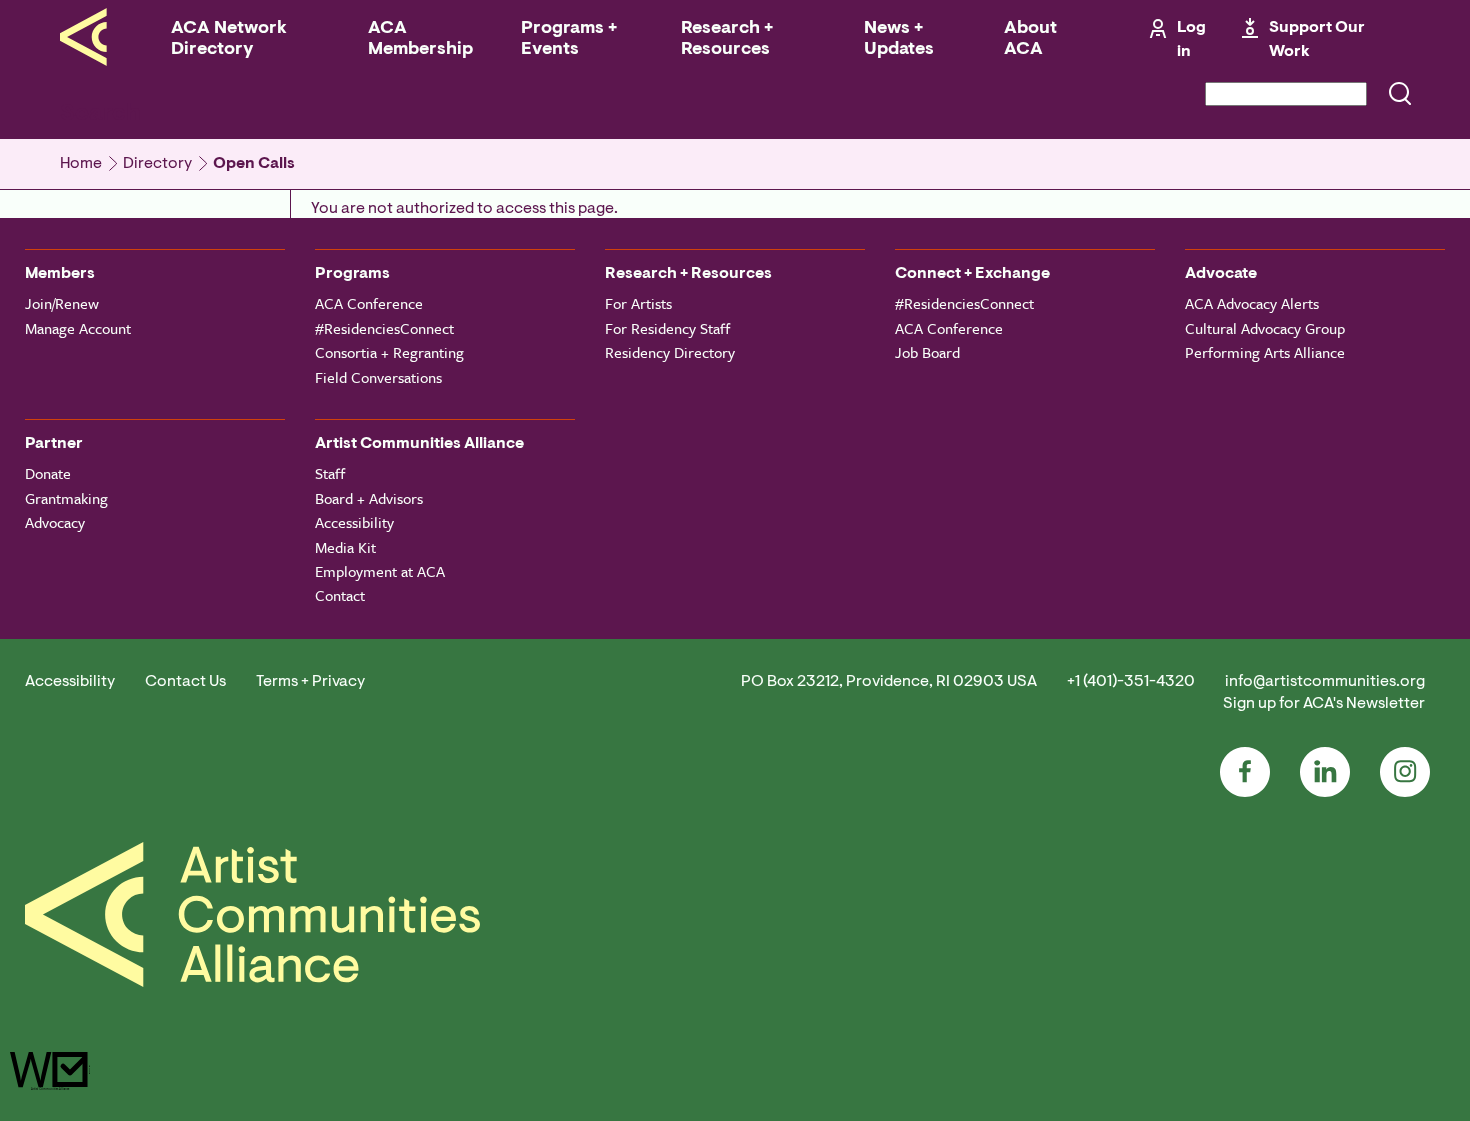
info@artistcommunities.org (1325, 682)
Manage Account (78, 328)
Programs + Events (569, 39)
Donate (48, 473)
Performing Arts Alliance (1265, 352)
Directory (157, 164)
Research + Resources (727, 39)
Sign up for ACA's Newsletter (1324, 704)
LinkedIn (1325, 772)
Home (81, 164)
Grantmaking (66, 498)
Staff (330, 473)
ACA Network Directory (229, 39)
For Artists (638, 303)
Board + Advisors (369, 498)
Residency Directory (670, 352)
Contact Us (185, 682)
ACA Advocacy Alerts (1252, 303)
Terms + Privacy (310, 682)
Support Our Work (1317, 40)
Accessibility (354, 522)
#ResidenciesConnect (384, 328)
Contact (340, 595)
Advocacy (55, 522)
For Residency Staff (667, 328)
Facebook (1245, 772)
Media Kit (345, 547)
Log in (1191, 40)
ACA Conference (369, 303)
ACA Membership (420, 39)
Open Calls (254, 164)
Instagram (1405, 772)
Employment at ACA (380, 571)
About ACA (1030, 39)
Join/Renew (62, 303)
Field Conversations (378, 377)
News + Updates (899, 39)
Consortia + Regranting (389, 352)
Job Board (927, 352)
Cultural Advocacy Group (1265, 328)
